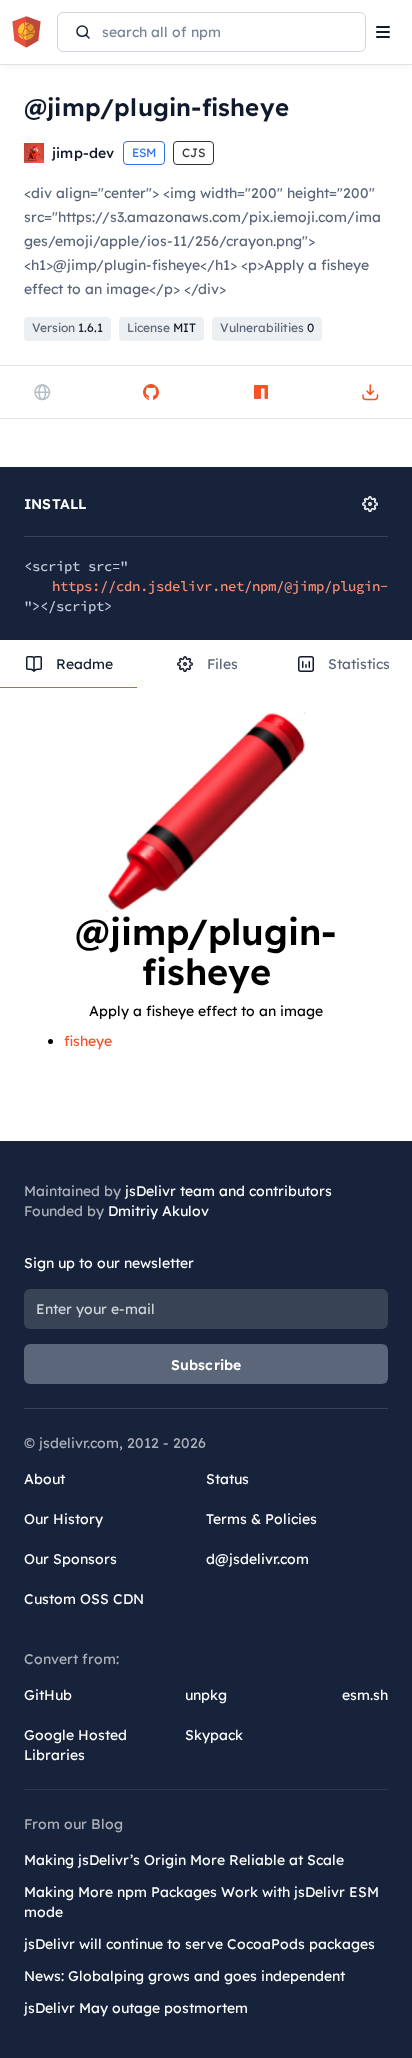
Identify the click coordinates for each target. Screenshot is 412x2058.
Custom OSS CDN (84, 1599)
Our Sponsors (70, 1559)
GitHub (48, 1695)
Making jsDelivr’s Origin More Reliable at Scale (184, 1860)
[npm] (261, 392)
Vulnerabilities (267, 327)
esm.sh (365, 1695)
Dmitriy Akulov (158, 1211)
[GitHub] (151, 392)
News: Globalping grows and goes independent (184, 1976)
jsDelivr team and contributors (228, 1191)
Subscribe (206, 1365)
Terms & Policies (261, 1519)
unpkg (206, 1695)
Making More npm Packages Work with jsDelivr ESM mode (201, 1902)
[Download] (370, 392)
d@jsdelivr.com (257, 1559)
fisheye (88, 1041)
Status (227, 1479)
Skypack (214, 1735)
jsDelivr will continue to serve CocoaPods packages (199, 1944)
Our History (63, 1519)
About (44, 1479)
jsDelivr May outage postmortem (136, 2008)
